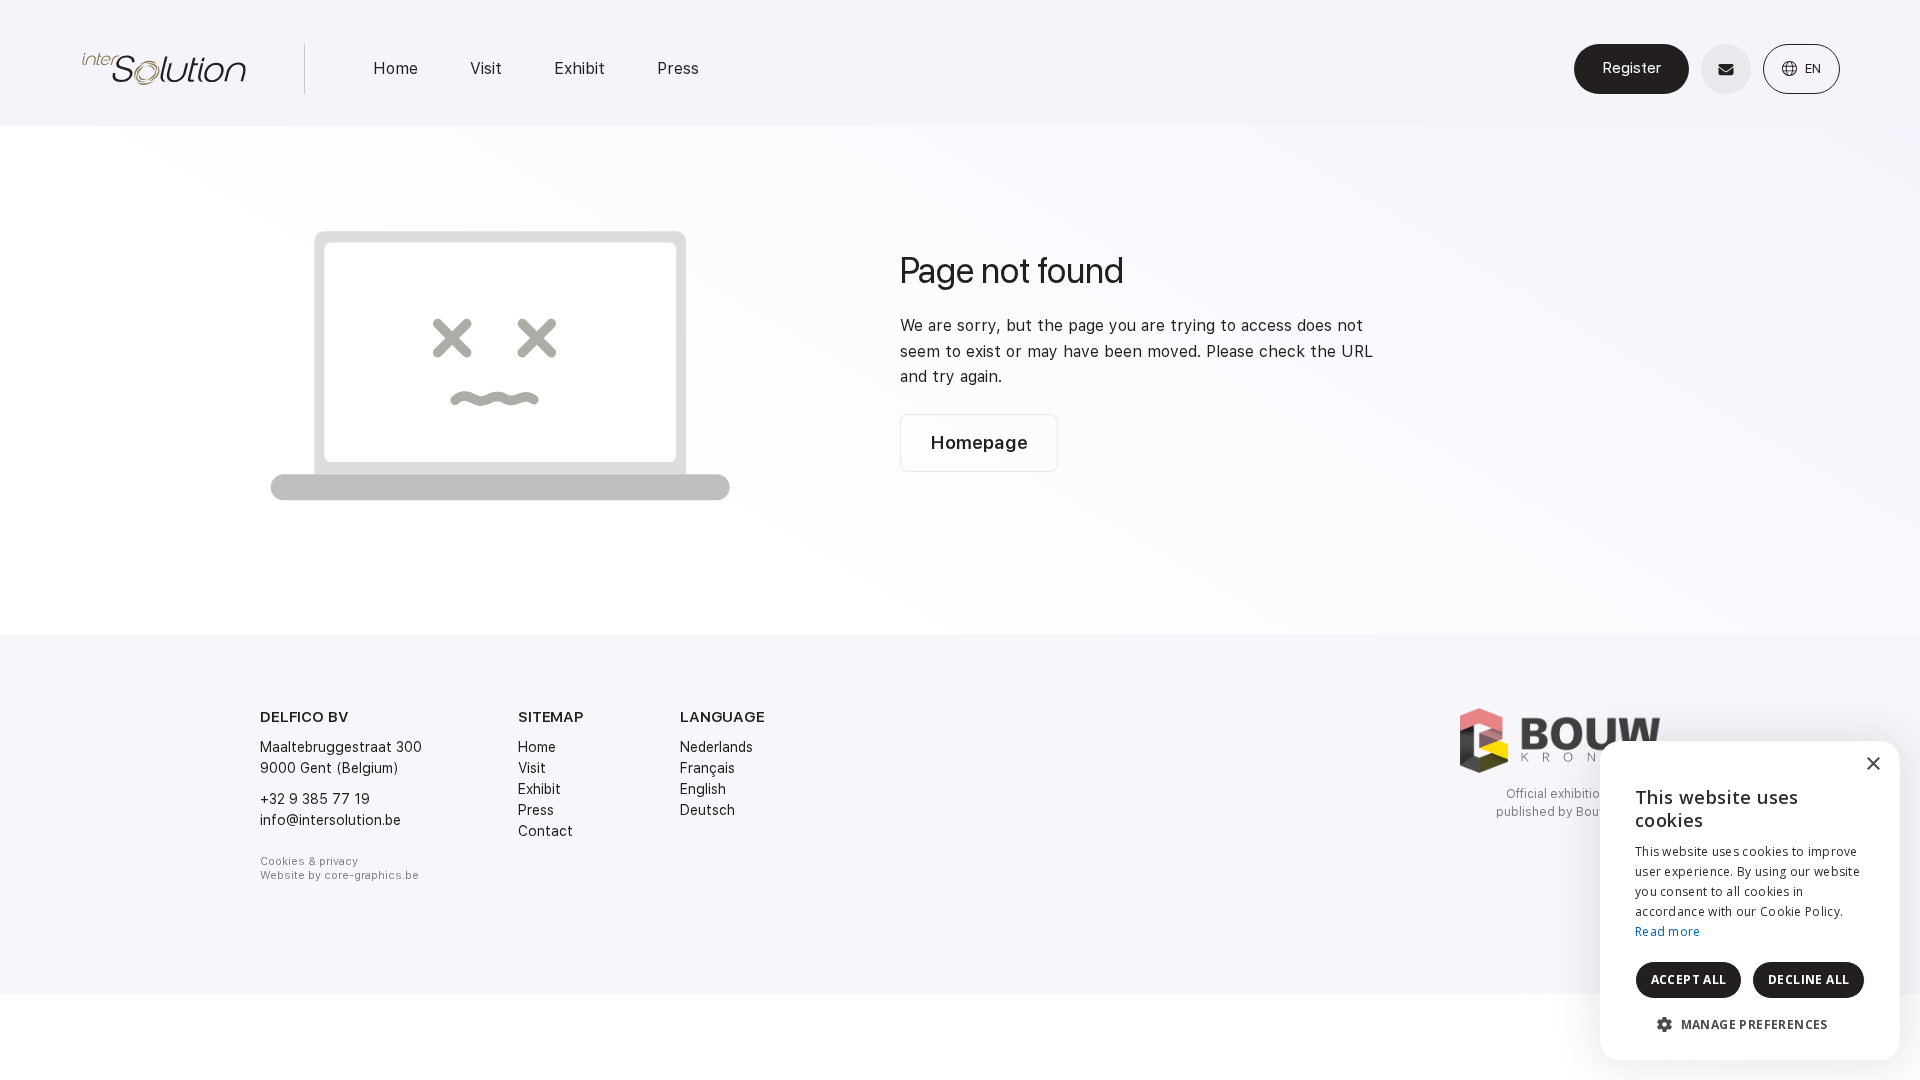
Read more (1668, 931)
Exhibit (579, 68)
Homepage (979, 442)
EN (1811, 68)
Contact (545, 831)
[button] (1750, 1025)
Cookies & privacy (309, 861)
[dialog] (1750, 900)
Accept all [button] (1689, 979)
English (703, 789)
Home (395, 68)
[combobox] (1830, 766)
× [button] (1872, 764)
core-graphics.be (371, 875)
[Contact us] (1726, 69)
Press (678, 68)
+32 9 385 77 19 (315, 799)
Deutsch (707, 810)
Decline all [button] (1808, 979)
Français (707, 768)
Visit (486, 68)
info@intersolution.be (330, 820)
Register (1631, 68)
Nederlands (716, 747)
